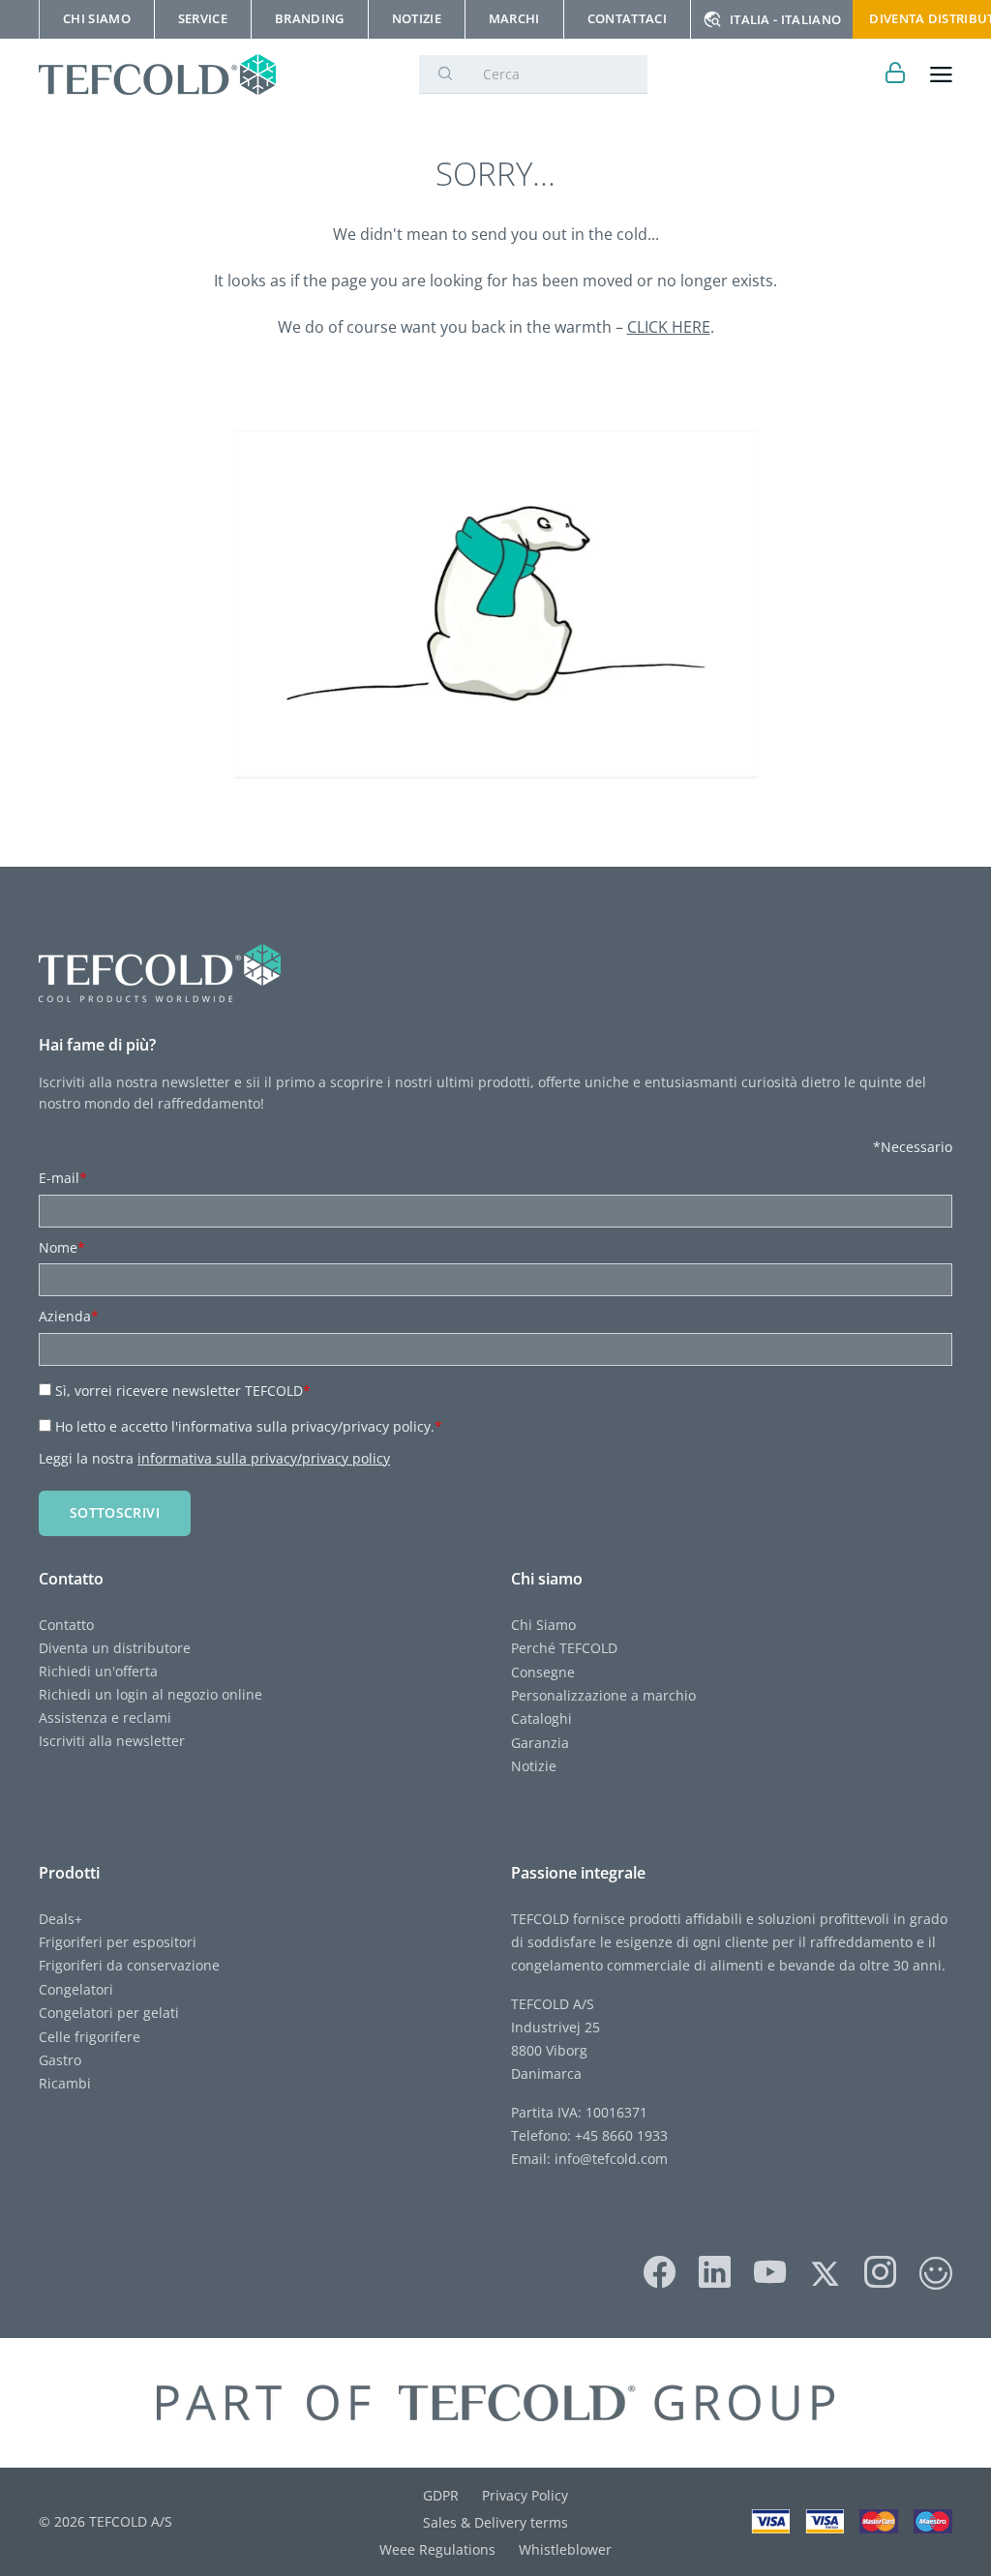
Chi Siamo (543, 1625)
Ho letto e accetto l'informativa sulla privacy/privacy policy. (249, 1426)
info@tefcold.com (611, 2159)
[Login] (896, 75)
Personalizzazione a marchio (603, 1695)
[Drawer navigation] (941, 75)
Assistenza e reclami (105, 1717)
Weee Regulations (437, 2549)
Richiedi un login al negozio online (150, 1694)
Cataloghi (541, 1718)
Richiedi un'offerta (98, 1671)
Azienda (69, 1316)
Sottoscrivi (115, 1512)
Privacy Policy (525, 2495)
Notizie (534, 1766)
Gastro (60, 2060)
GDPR (441, 2495)
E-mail (63, 1178)
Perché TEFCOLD (564, 1648)
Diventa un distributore (115, 1648)
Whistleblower (565, 2549)
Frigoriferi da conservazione (129, 1965)
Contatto (66, 1625)
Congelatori (76, 1989)
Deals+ (60, 1919)
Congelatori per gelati (109, 2013)
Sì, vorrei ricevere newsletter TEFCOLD (183, 1391)
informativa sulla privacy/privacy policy (264, 1458)
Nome (62, 1247)
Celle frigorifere (90, 2037)
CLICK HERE (669, 327)
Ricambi (65, 2083)
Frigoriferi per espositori (118, 1942)
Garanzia (540, 1743)
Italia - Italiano (785, 19)
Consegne (543, 1672)
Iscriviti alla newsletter (112, 1741)
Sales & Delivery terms (495, 2522)
